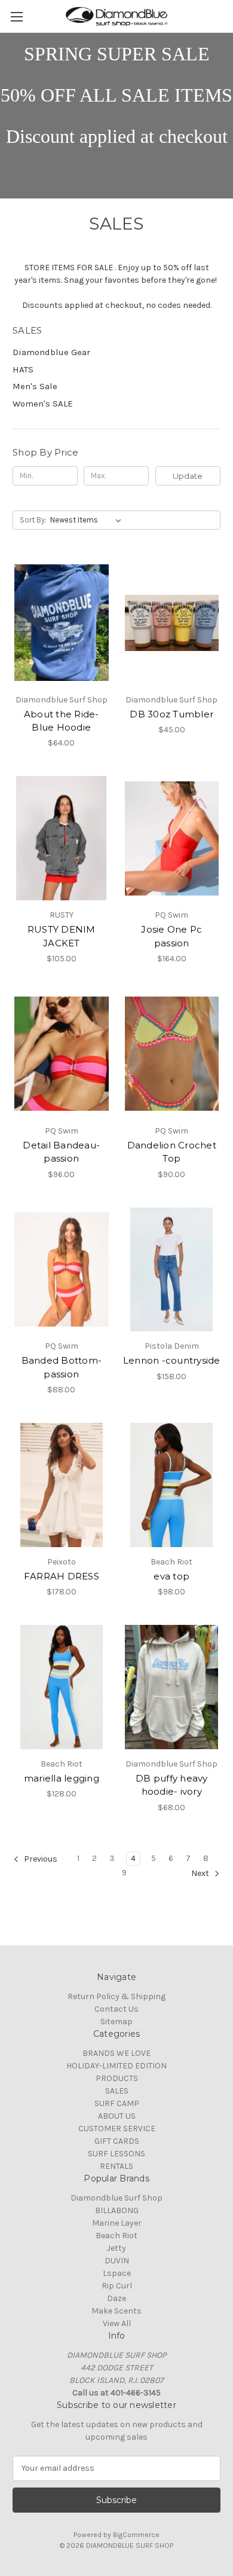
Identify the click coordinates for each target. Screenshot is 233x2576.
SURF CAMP (117, 2103)
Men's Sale (35, 386)
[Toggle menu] (16, 16)
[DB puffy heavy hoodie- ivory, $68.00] (172, 1687)
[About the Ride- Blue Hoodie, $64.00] (62, 623)
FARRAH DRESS (62, 1576)
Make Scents (116, 2311)
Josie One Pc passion (171, 936)
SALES (117, 2091)
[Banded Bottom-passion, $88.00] (62, 1270)
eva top (171, 1576)
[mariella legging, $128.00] (62, 1687)
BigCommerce (136, 2535)
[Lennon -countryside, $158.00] (172, 1270)
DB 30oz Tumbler (171, 714)
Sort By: (33, 520)
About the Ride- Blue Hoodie (62, 721)
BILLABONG (117, 2210)
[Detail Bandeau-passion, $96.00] (62, 1054)
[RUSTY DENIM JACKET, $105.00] (62, 838)
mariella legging (62, 1778)
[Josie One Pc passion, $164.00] (172, 838)
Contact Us (116, 2009)
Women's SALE (43, 404)
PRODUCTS (117, 2078)
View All (117, 2323)
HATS (23, 369)
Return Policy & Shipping (116, 1996)
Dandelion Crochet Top (172, 1152)
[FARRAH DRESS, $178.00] (62, 1485)
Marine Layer (117, 2223)
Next (201, 1873)
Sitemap (116, 2022)
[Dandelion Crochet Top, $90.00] (172, 1054)
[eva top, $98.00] (172, 1485)
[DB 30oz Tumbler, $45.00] (172, 623)
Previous (40, 1859)
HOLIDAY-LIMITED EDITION (116, 2066)
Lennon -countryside (172, 1360)
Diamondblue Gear (51, 352)
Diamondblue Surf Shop (116, 2198)
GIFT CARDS (117, 2141)
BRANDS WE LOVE (116, 2053)
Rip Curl (117, 2286)
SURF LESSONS (116, 2154)
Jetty (116, 2248)
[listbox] (88, 520)
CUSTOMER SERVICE (117, 2129)
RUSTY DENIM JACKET (62, 936)
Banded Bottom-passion (62, 1367)
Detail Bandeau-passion (61, 1152)
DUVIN (117, 2261)
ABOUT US (117, 2116)
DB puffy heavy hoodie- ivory (172, 1785)
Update (188, 476)
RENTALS (116, 2166)
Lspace (117, 2273)
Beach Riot (116, 2236)
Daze (116, 2298)
